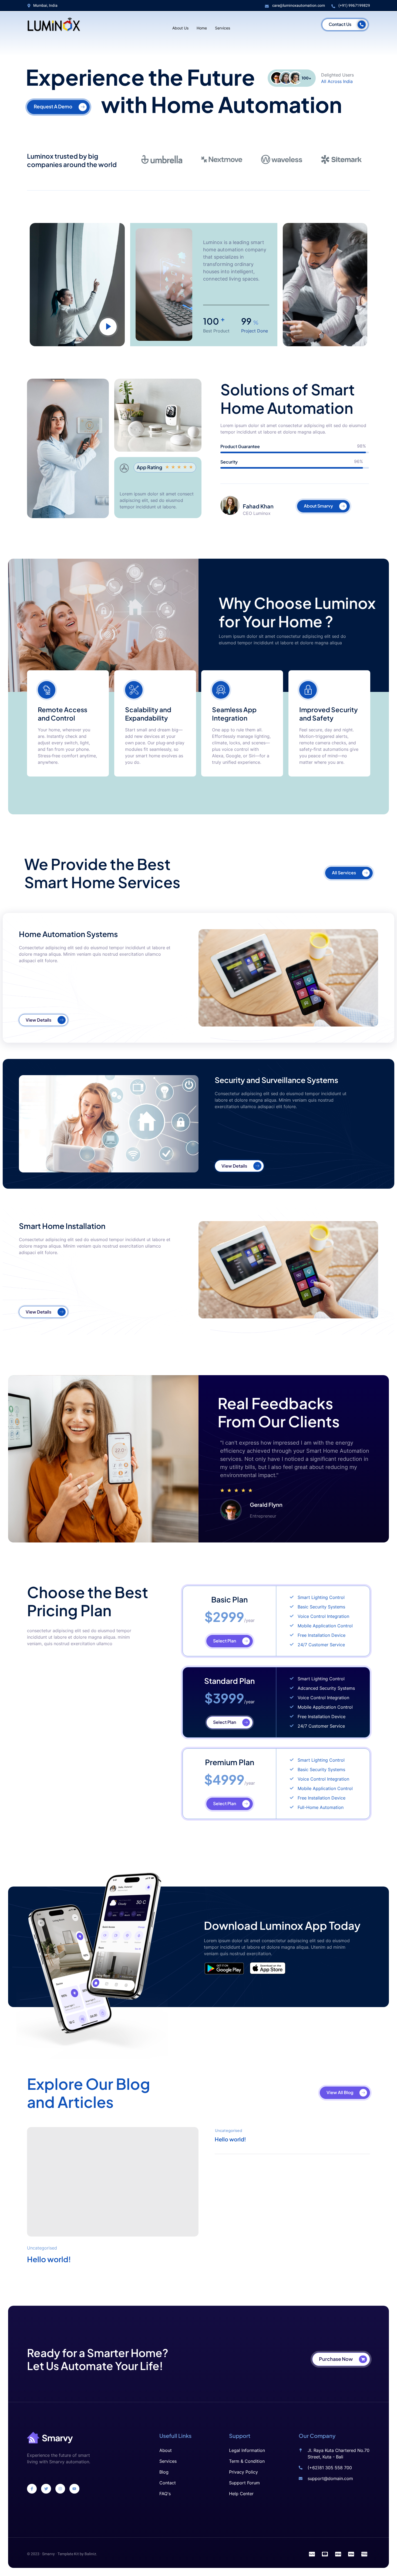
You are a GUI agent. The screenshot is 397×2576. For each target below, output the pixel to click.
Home (202, 27)
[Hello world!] (113, 2182)
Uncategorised (42, 2248)
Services (223, 27)
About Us (180, 27)
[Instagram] (60, 2489)
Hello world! (49, 2259)
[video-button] (108, 327)
